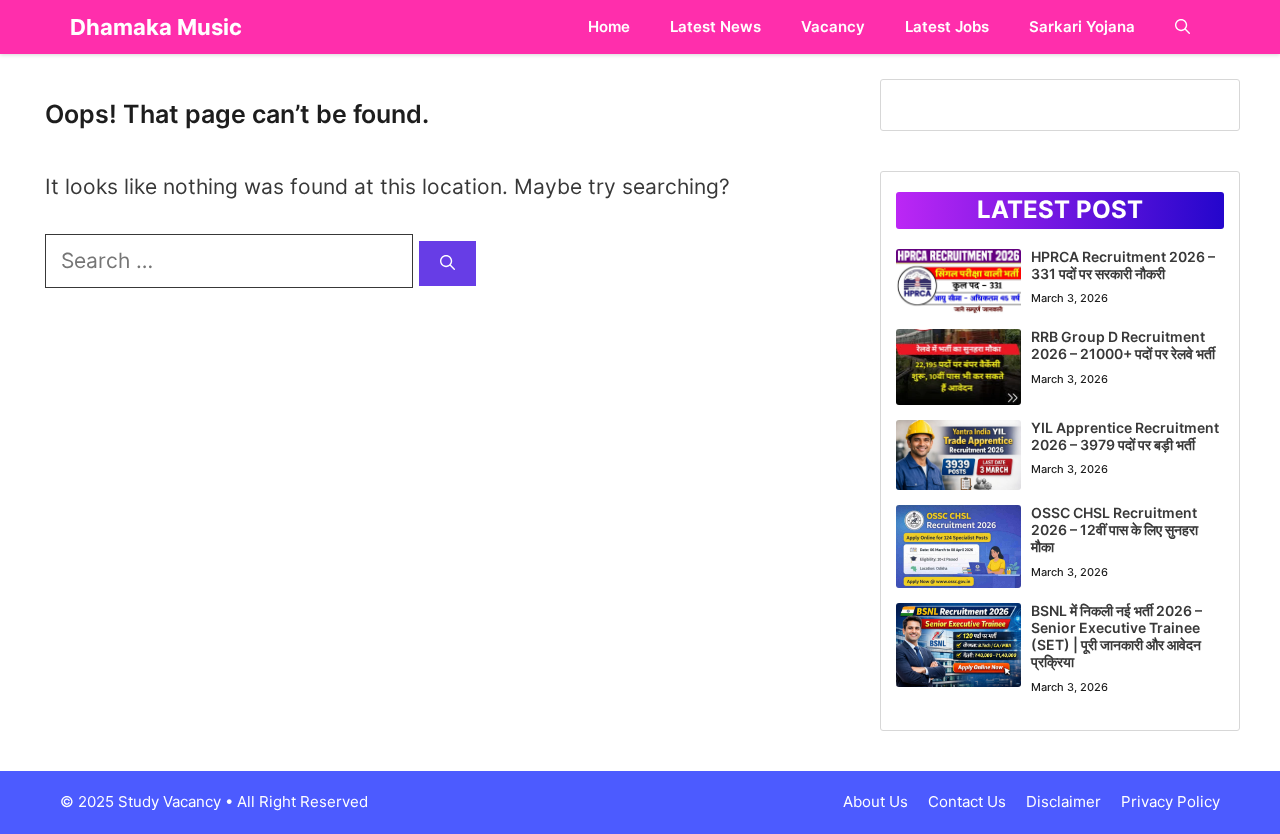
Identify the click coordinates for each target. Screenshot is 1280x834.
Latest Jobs (947, 26)
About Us (875, 801)
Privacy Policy (1170, 801)
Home (609, 26)
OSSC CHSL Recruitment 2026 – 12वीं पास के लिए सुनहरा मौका (1114, 529)
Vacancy (833, 26)
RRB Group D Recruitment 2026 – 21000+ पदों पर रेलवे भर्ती (1123, 345)
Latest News (715, 26)
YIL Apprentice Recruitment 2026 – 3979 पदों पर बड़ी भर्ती (1125, 436)
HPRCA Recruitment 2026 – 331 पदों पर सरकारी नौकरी (1123, 265)
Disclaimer (1063, 801)
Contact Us (967, 801)
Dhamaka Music (156, 27)
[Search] (447, 263)
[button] (1182, 27)
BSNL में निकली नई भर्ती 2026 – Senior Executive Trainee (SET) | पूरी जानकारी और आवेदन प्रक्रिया (1116, 635)
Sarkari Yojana (1082, 26)
